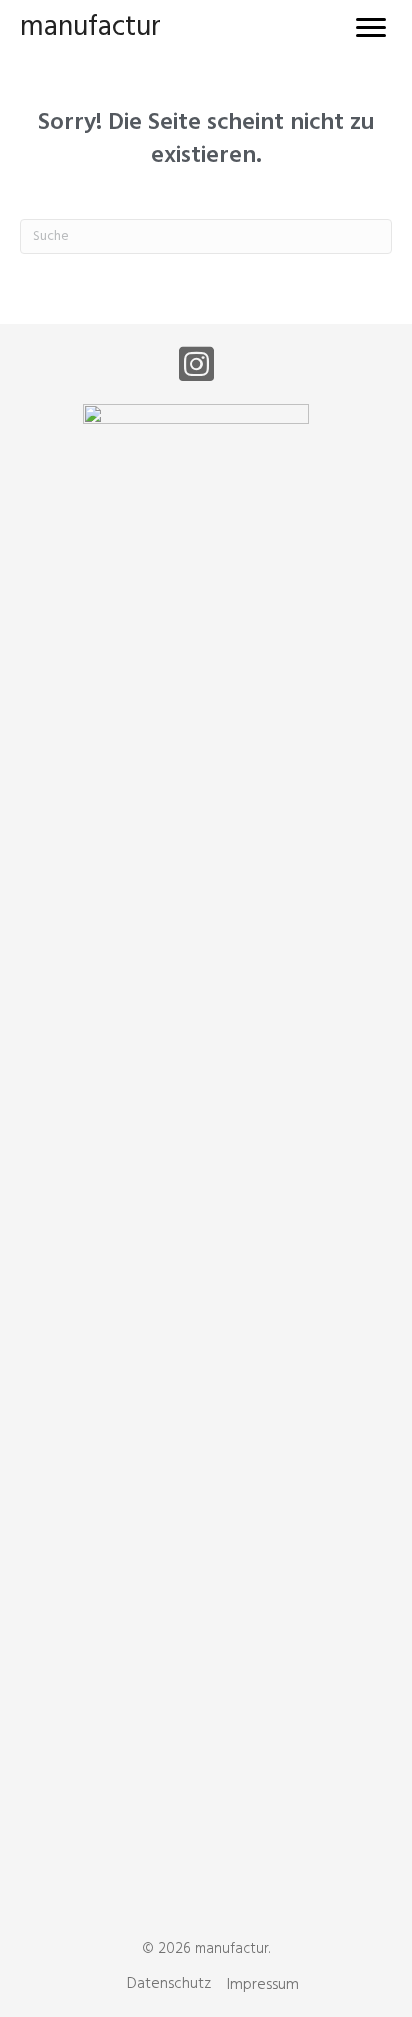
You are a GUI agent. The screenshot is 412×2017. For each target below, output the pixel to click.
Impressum (263, 1985)
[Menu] (371, 28)
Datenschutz (169, 1984)
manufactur (90, 27)
